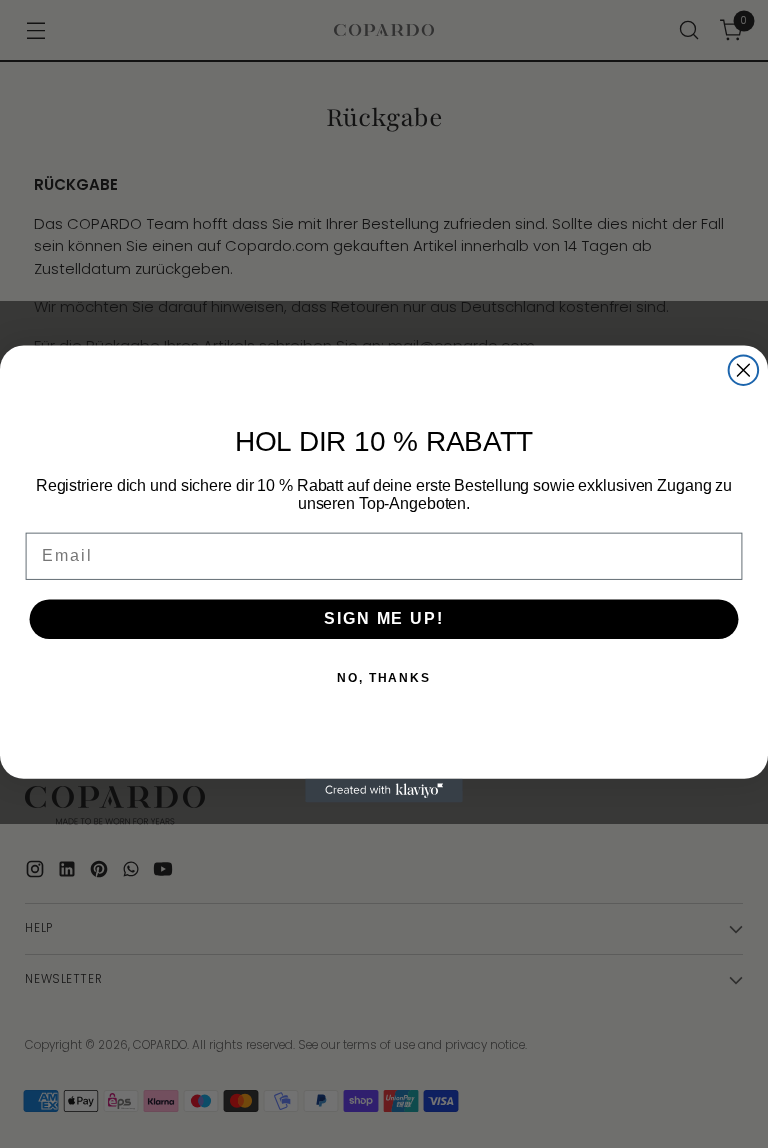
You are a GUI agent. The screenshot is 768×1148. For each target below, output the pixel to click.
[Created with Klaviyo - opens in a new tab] (384, 791)
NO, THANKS (384, 678)
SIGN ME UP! (383, 618)
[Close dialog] (744, 370)
